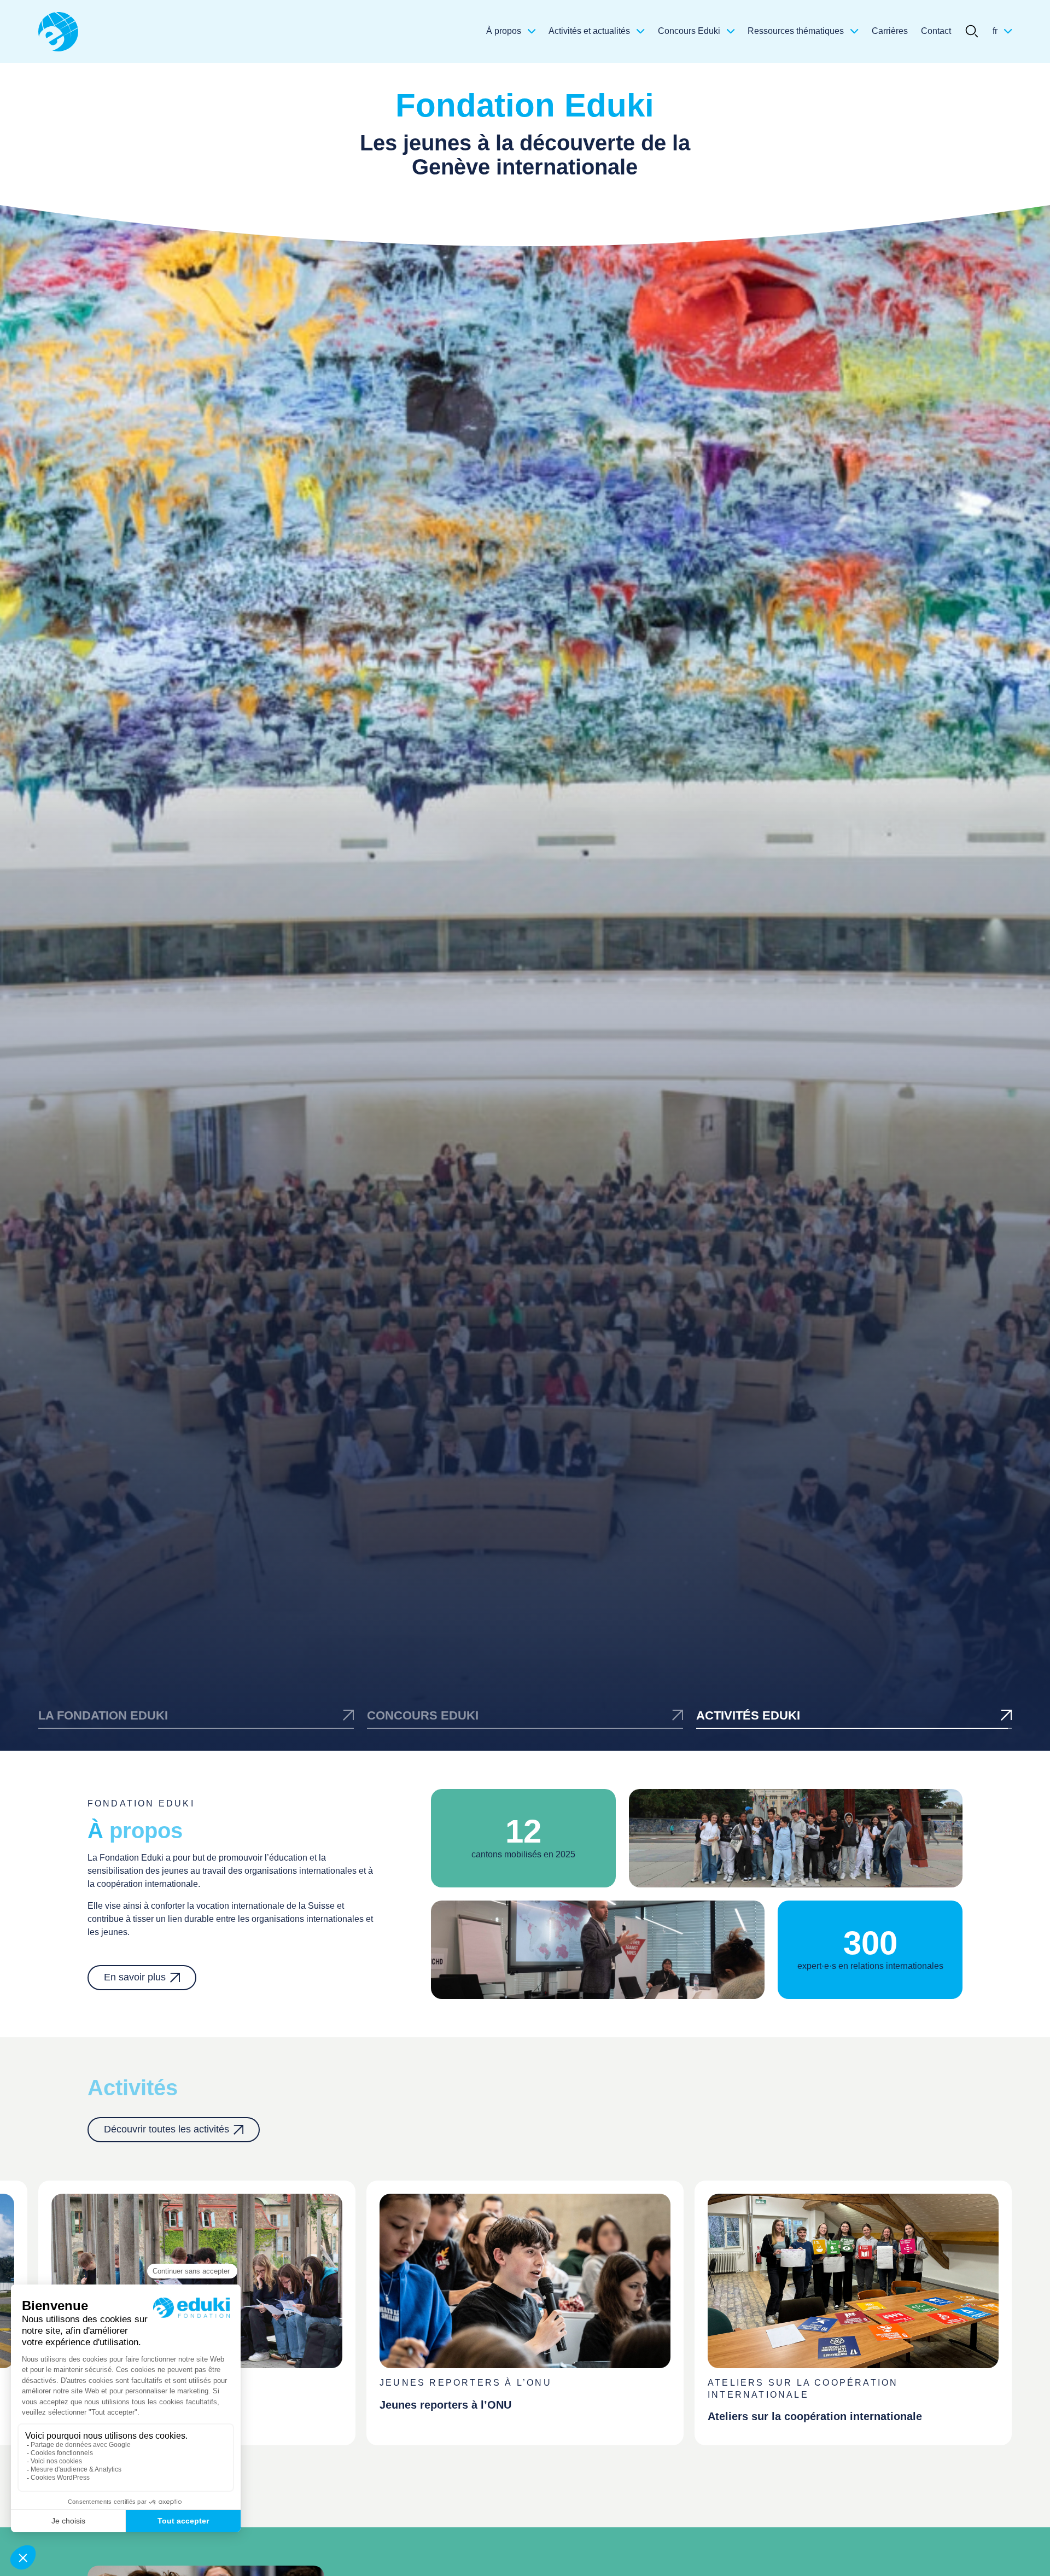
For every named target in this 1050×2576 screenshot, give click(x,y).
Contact (936, 31)
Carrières (890, 31)
